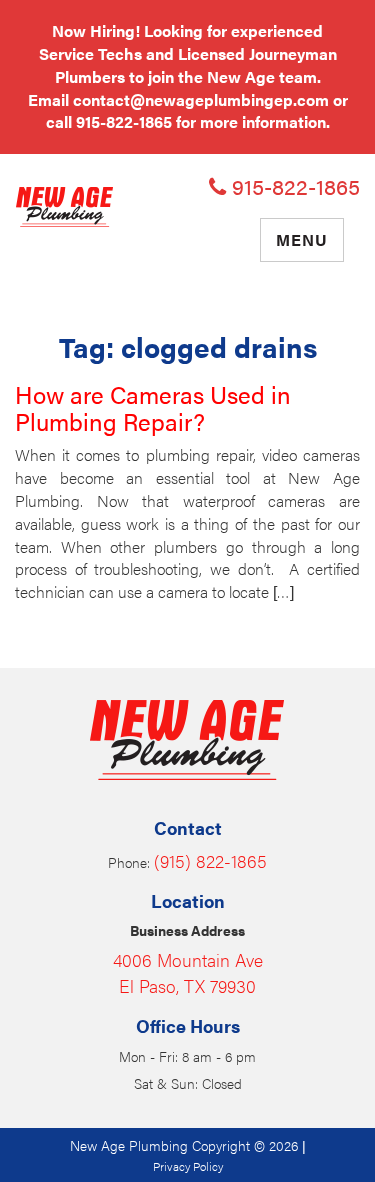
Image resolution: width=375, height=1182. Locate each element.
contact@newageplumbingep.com (201, 99)
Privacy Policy (188, 1166)
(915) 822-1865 (210, 860)
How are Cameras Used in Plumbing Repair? (153, 407)
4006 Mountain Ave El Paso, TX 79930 (188, 972)
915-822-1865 (124, 121)
